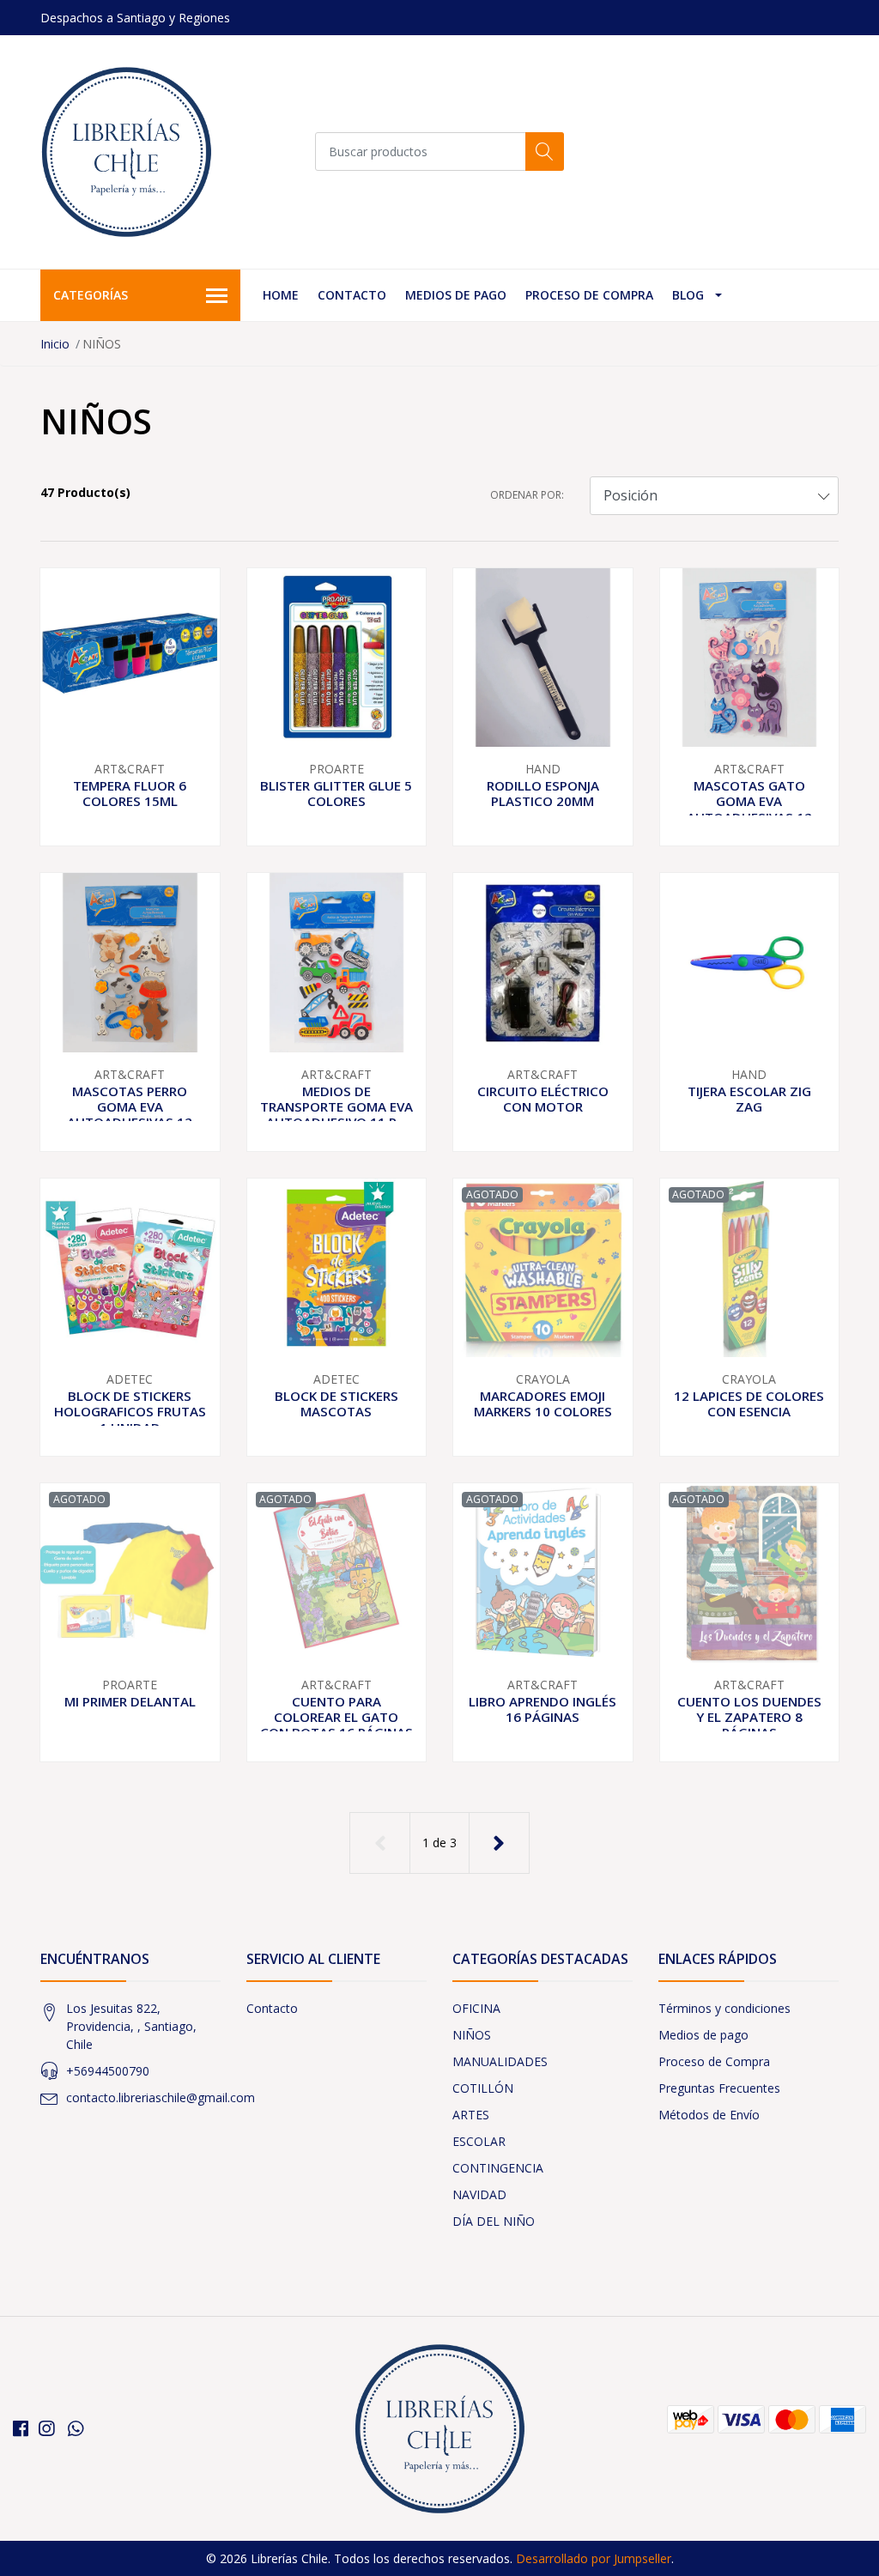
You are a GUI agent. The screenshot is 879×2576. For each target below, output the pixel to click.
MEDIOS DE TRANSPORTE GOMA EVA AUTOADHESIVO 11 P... (336, 1106)
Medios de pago (456, 295)
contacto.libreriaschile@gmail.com (161, 2097)
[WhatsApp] (76, 2428)
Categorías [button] (91, 295)
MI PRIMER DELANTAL (130, 1701)
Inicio (55, 344)
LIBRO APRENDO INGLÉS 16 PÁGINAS (543, 1709)
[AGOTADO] (543, 1267)
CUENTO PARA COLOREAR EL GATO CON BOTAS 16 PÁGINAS (336, 1717)
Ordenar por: (527, 495)
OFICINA (476, 2008)
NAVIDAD (479, 2194)
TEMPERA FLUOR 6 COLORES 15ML (130, 793)
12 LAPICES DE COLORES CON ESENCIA (749, 1403)
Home (281, 295)
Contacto (352, 295)
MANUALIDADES (500, 2061)
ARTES (471, 2115)
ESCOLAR (479, 2141)
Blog (688, 295)
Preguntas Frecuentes (719, 2088)
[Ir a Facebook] (21, 2428)
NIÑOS (472, 2035)
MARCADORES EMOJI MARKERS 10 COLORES (543, 1403)
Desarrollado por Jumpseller (594, 2558)
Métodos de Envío (709, 2115)
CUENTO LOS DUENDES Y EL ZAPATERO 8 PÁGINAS (749, 1717)
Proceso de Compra (589, 295)
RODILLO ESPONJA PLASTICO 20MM (543, 793)
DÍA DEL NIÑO (494, 2221)
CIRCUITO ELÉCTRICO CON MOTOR (543, 1099)
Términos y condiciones (724, 2008)
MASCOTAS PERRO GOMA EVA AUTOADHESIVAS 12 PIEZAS (130, 1115)
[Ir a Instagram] (46, 2428)
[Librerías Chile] (126, 152)
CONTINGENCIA (498, 2168)
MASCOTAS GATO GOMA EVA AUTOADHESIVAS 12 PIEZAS (749, 809)
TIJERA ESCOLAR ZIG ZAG (749, 1099)
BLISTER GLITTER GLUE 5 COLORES (336, 793)
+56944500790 (108, 2071)
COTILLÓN (483, 2088)
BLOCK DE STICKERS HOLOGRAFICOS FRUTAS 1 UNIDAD (130, 1411)
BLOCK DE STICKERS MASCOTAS (336, 1403)
